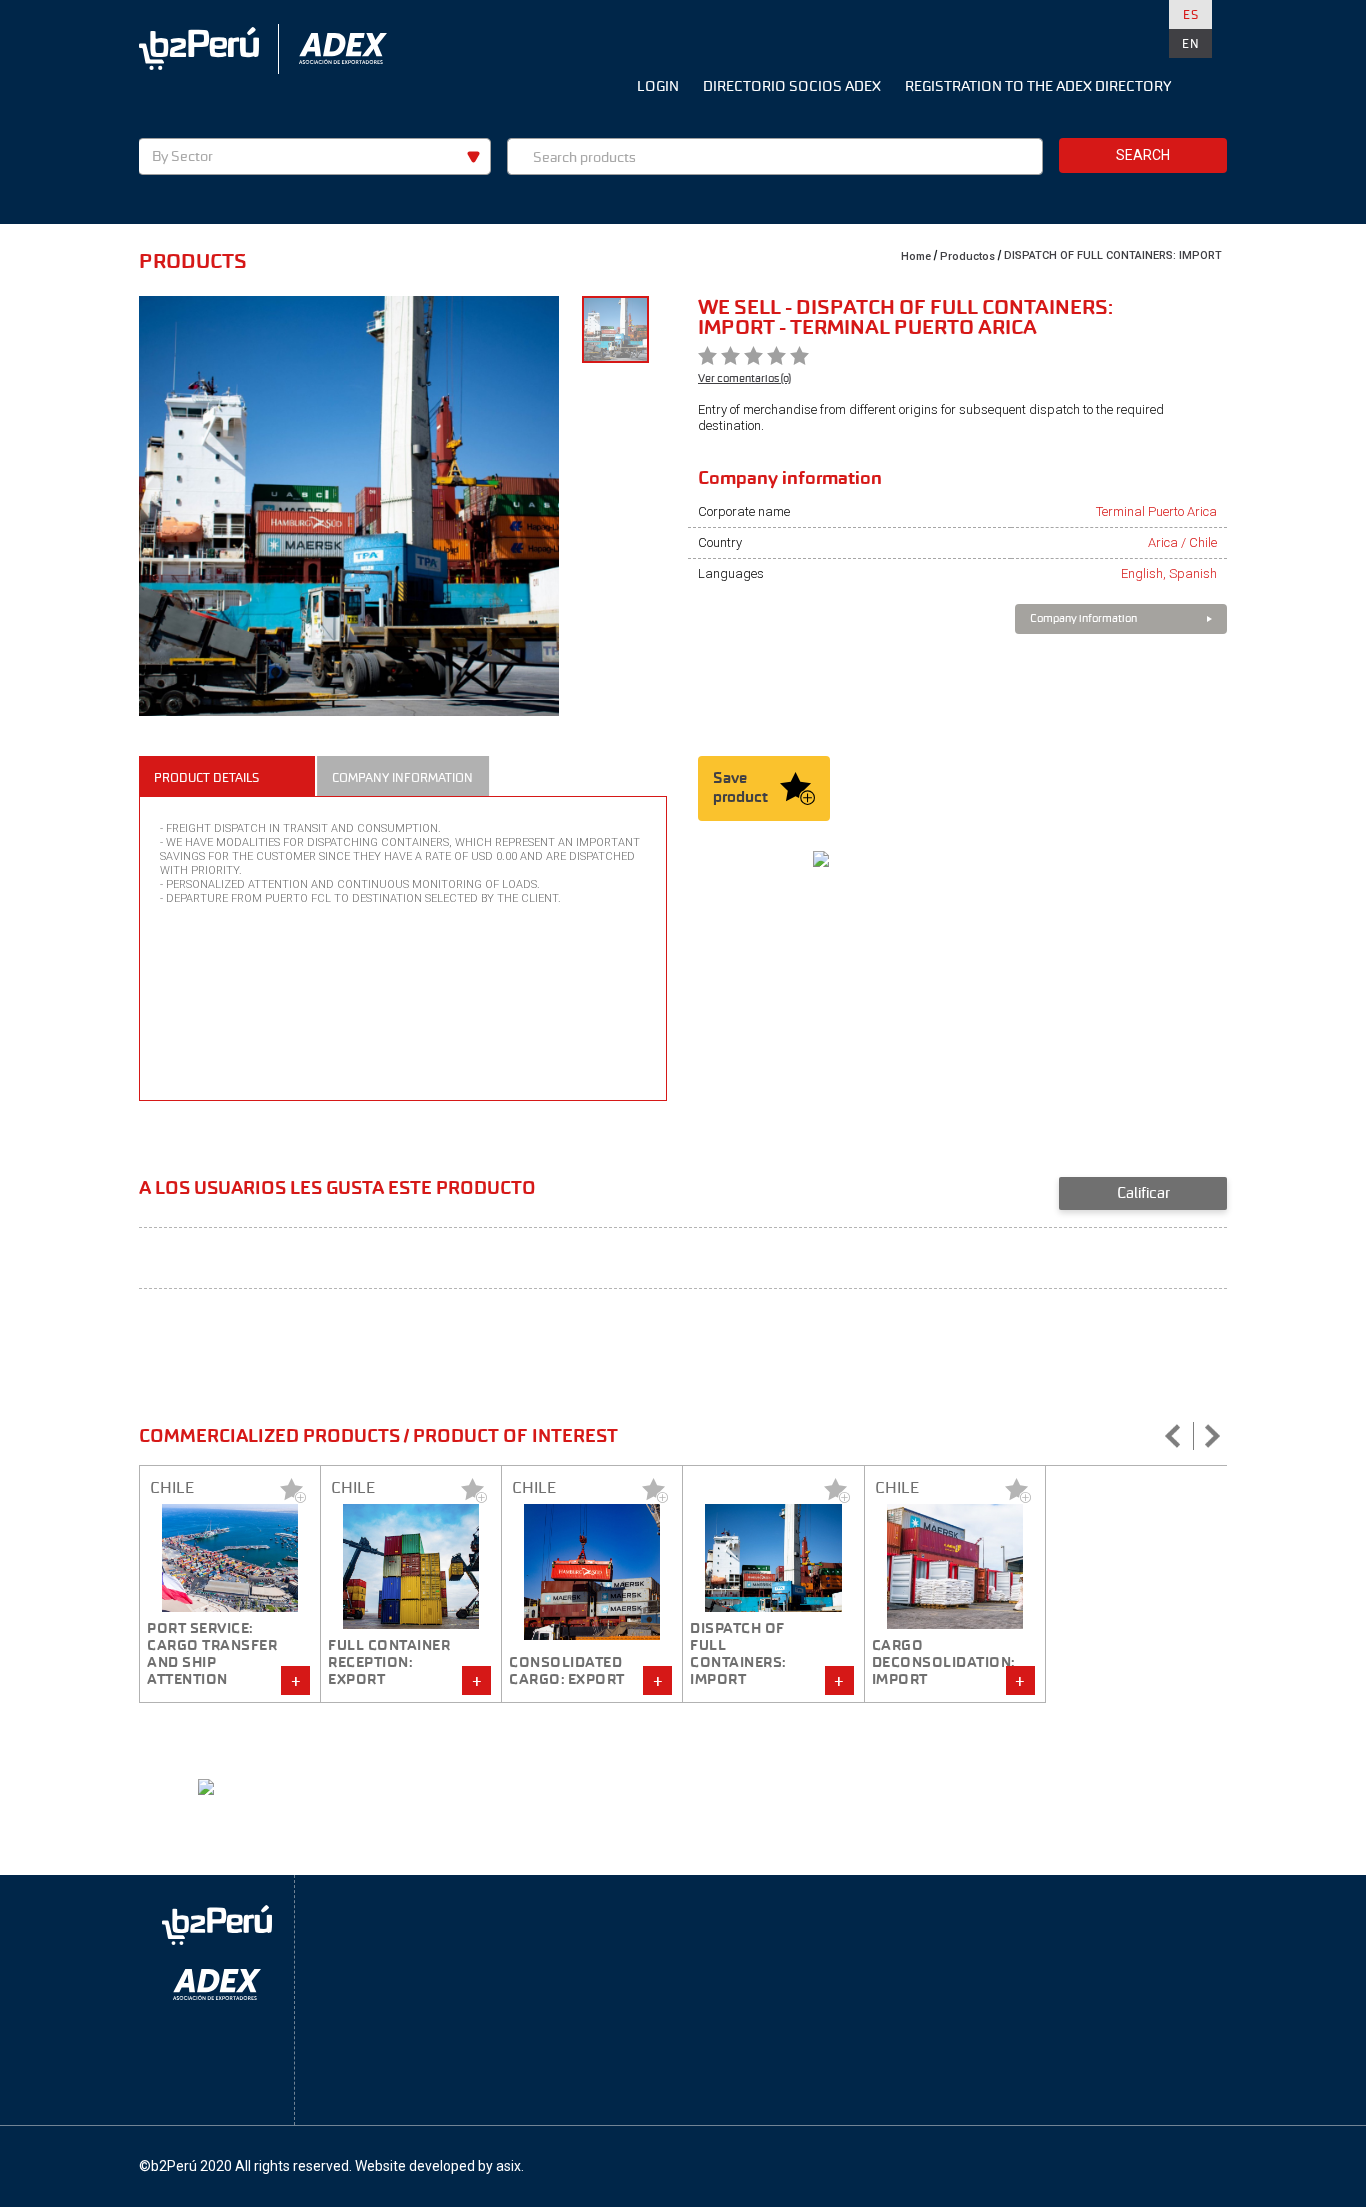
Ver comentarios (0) (744, 378)
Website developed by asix (438, 2166)
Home (916, 256)
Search (1143, 155)
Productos (967, 256)
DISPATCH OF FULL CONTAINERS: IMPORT (1113, 255)
